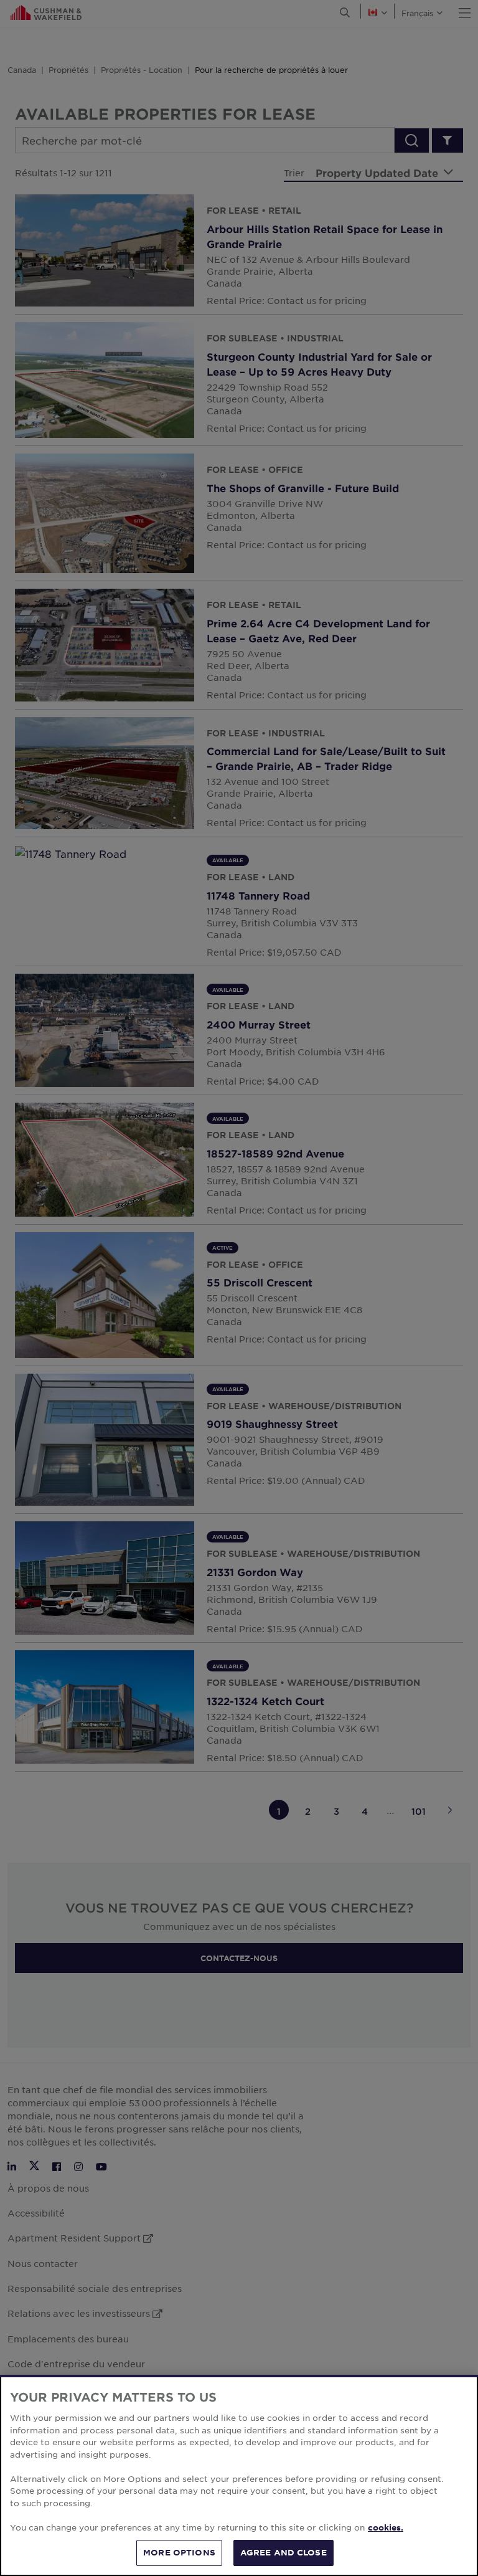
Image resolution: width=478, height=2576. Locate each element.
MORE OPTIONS (179, 2552)
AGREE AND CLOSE (284, 2552)
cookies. (386, 2527)
